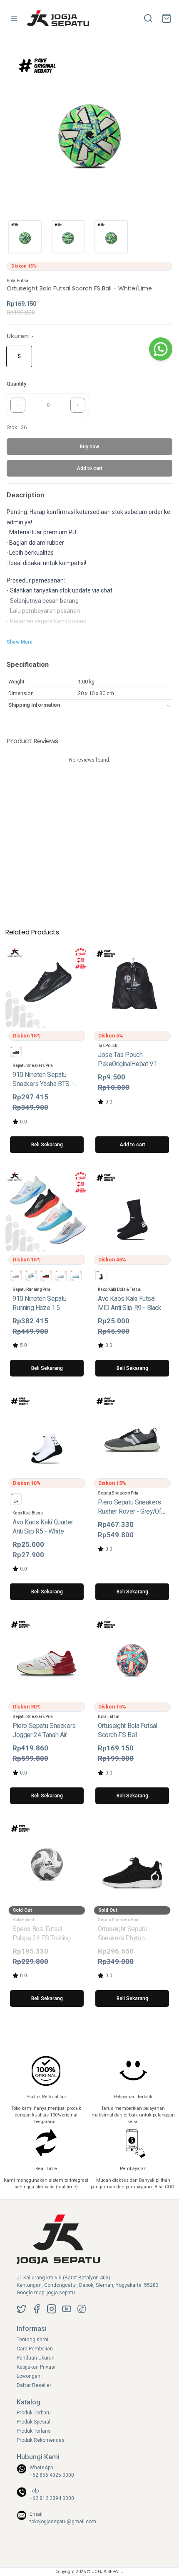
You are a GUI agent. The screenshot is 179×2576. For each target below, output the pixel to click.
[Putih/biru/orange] (76, 1276)
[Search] (148, 18)
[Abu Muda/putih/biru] (16, 1276)
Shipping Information (34, 705)
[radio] (19, 356)
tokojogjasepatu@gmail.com (63, 2522)
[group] (21, 356)
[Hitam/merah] (31, 1276)
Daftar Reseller (34, 2385)
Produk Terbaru (34, 2413)
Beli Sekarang (47, 1145)
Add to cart (132, 1145)
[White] (16, 1499)
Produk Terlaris (34, 2431)
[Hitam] (16, 1052)
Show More (20, 642)
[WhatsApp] (161, 349)
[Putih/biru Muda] (61, 1276)
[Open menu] (14, 18)
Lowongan (29, 2376)
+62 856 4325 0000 (52, 2475)
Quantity (16, 384)
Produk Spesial (34, 2422)
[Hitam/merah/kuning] (46, 1276)
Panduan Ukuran (36, 2358)
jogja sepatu (61, 2293)
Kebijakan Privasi (36, 2367)
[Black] (101, 1276)
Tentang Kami (32, 2340)
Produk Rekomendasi (41, 2440)
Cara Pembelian (35, 2349)
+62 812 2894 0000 (52, 2498)
